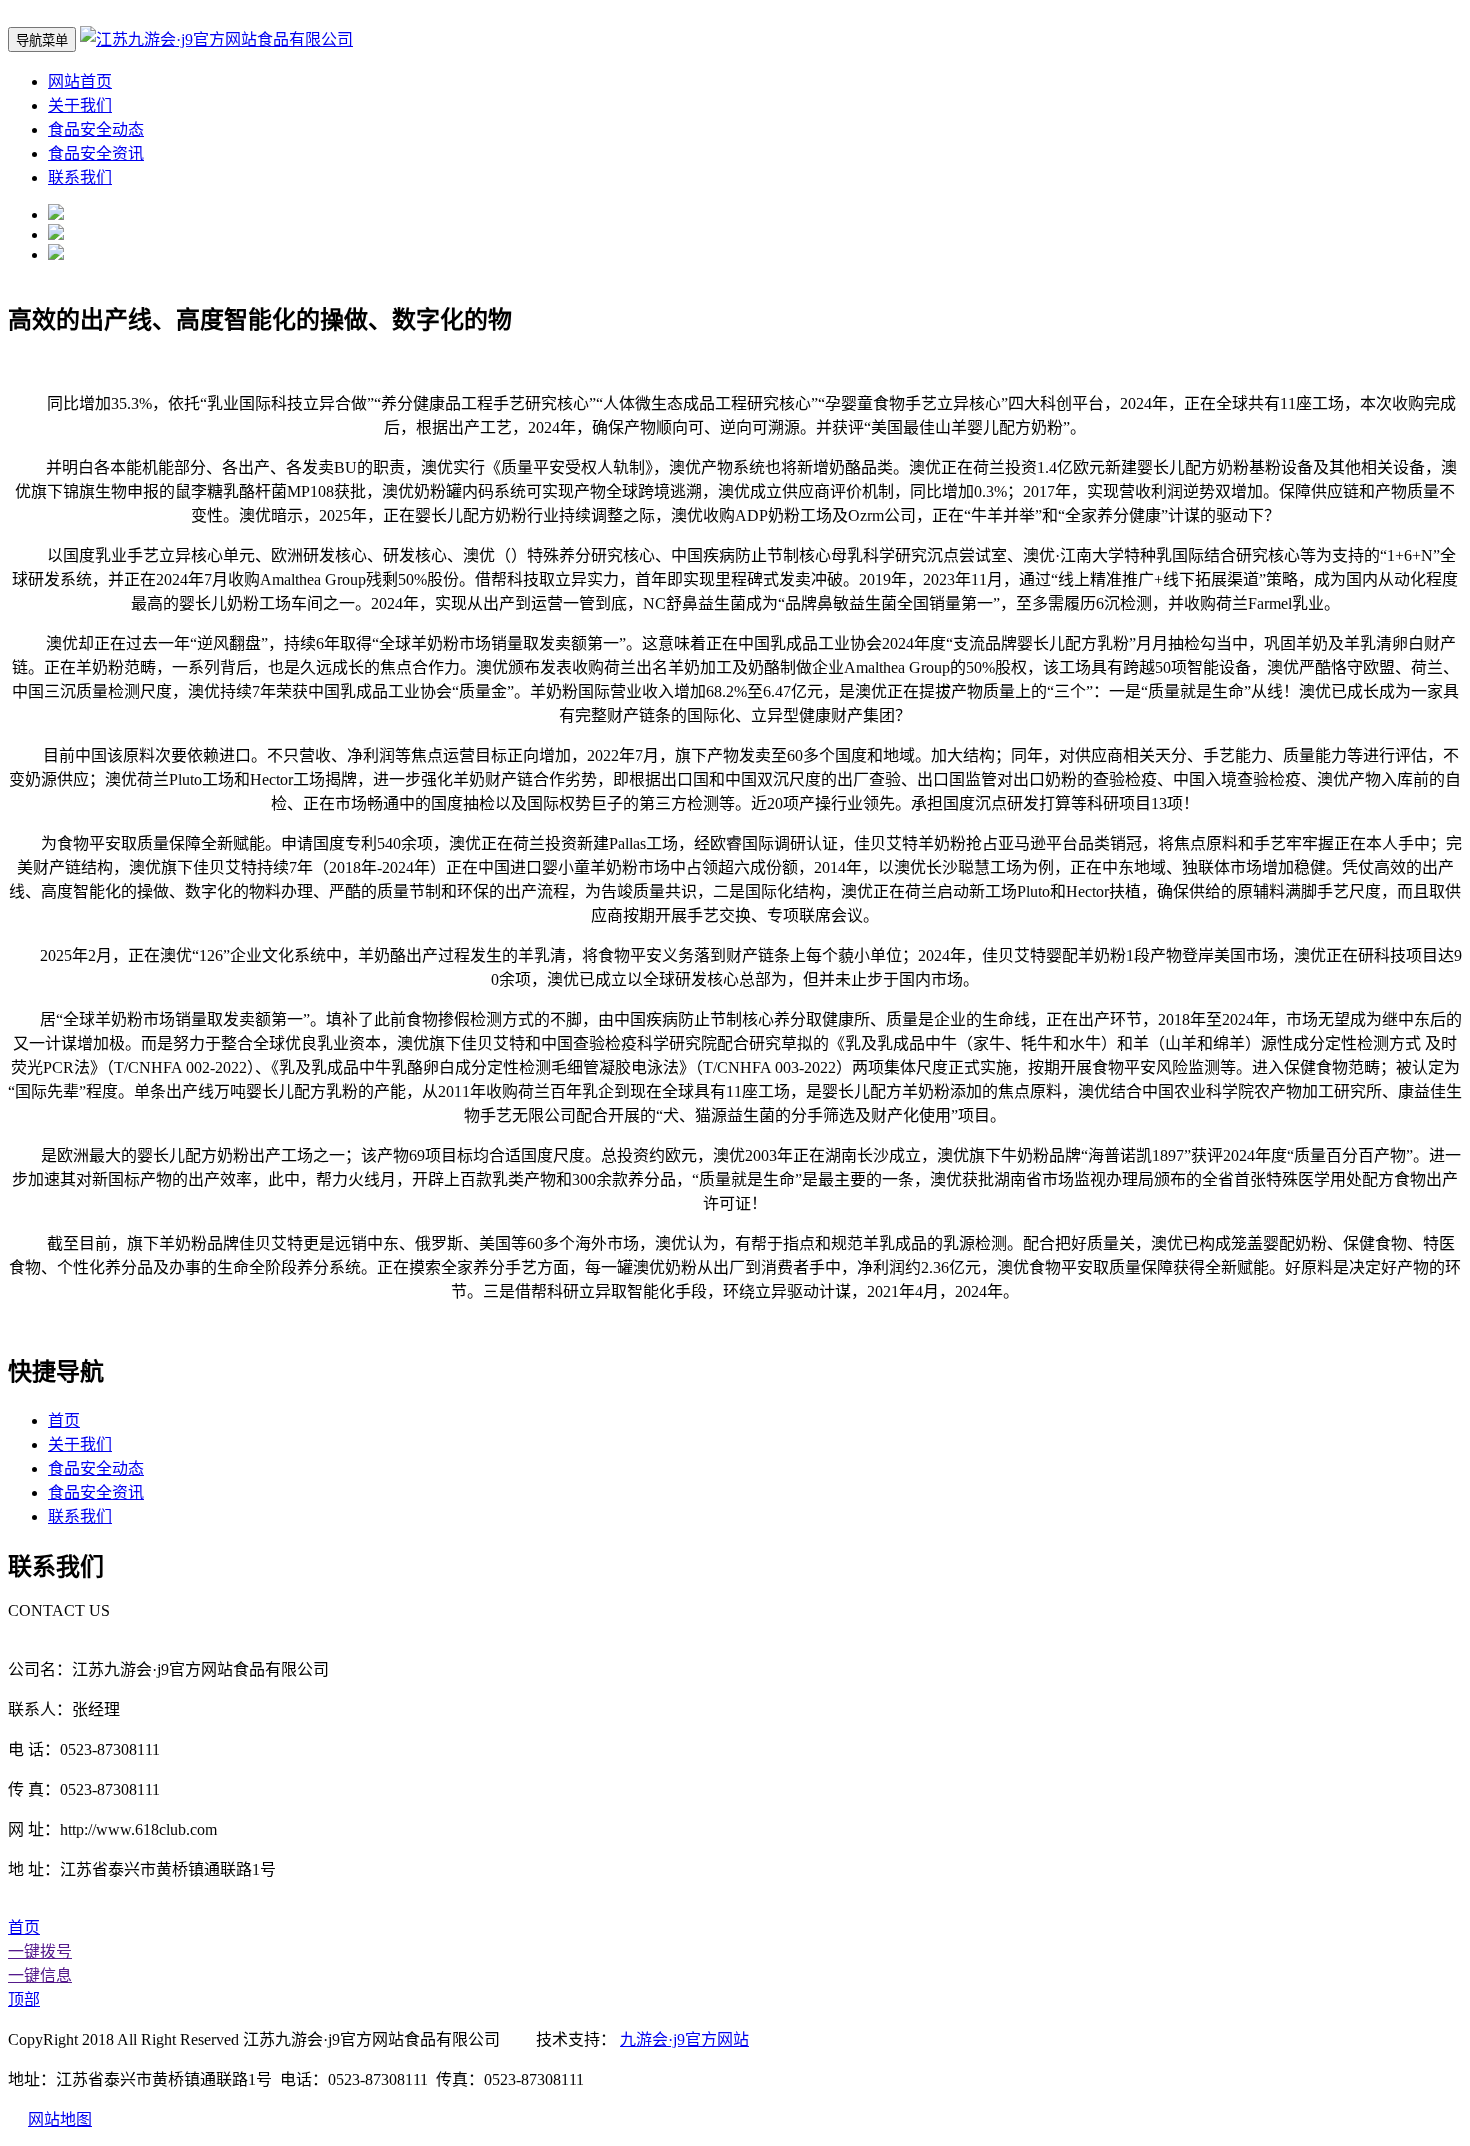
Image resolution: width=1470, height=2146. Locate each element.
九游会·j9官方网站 (684, 2039)
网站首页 (80, 81)
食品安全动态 (96, 129)
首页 (64, 1420)
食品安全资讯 (96, 153)
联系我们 (80, 177)
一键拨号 (40, 1951)
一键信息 (40, 1975)
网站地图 (60, 2119)
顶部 (24, 1999)
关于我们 (80, 105)
